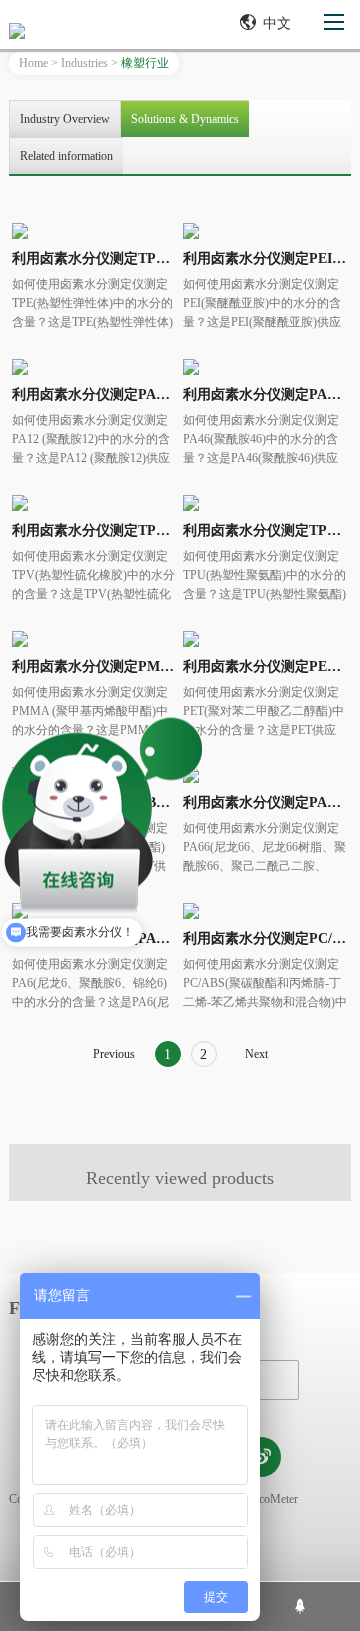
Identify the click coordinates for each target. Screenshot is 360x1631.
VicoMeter (273, 1499)
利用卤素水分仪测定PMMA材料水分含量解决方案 (94, 666)
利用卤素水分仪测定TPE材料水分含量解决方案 (94, 258)
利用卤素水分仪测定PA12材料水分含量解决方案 (94, 394)
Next (256, 1054)
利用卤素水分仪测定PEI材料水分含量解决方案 (265, 258)
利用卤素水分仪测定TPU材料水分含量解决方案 (265, 530)
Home (33, 63)
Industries (84, 63)
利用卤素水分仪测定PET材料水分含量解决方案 (265, 666)
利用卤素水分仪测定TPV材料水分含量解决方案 (94, 530)
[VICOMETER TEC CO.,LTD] (84, 31)
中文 (277, 23)
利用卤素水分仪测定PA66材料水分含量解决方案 (265, 802)
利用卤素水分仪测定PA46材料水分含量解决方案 (265, 394)
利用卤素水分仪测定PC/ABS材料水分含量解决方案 (265, 938)
